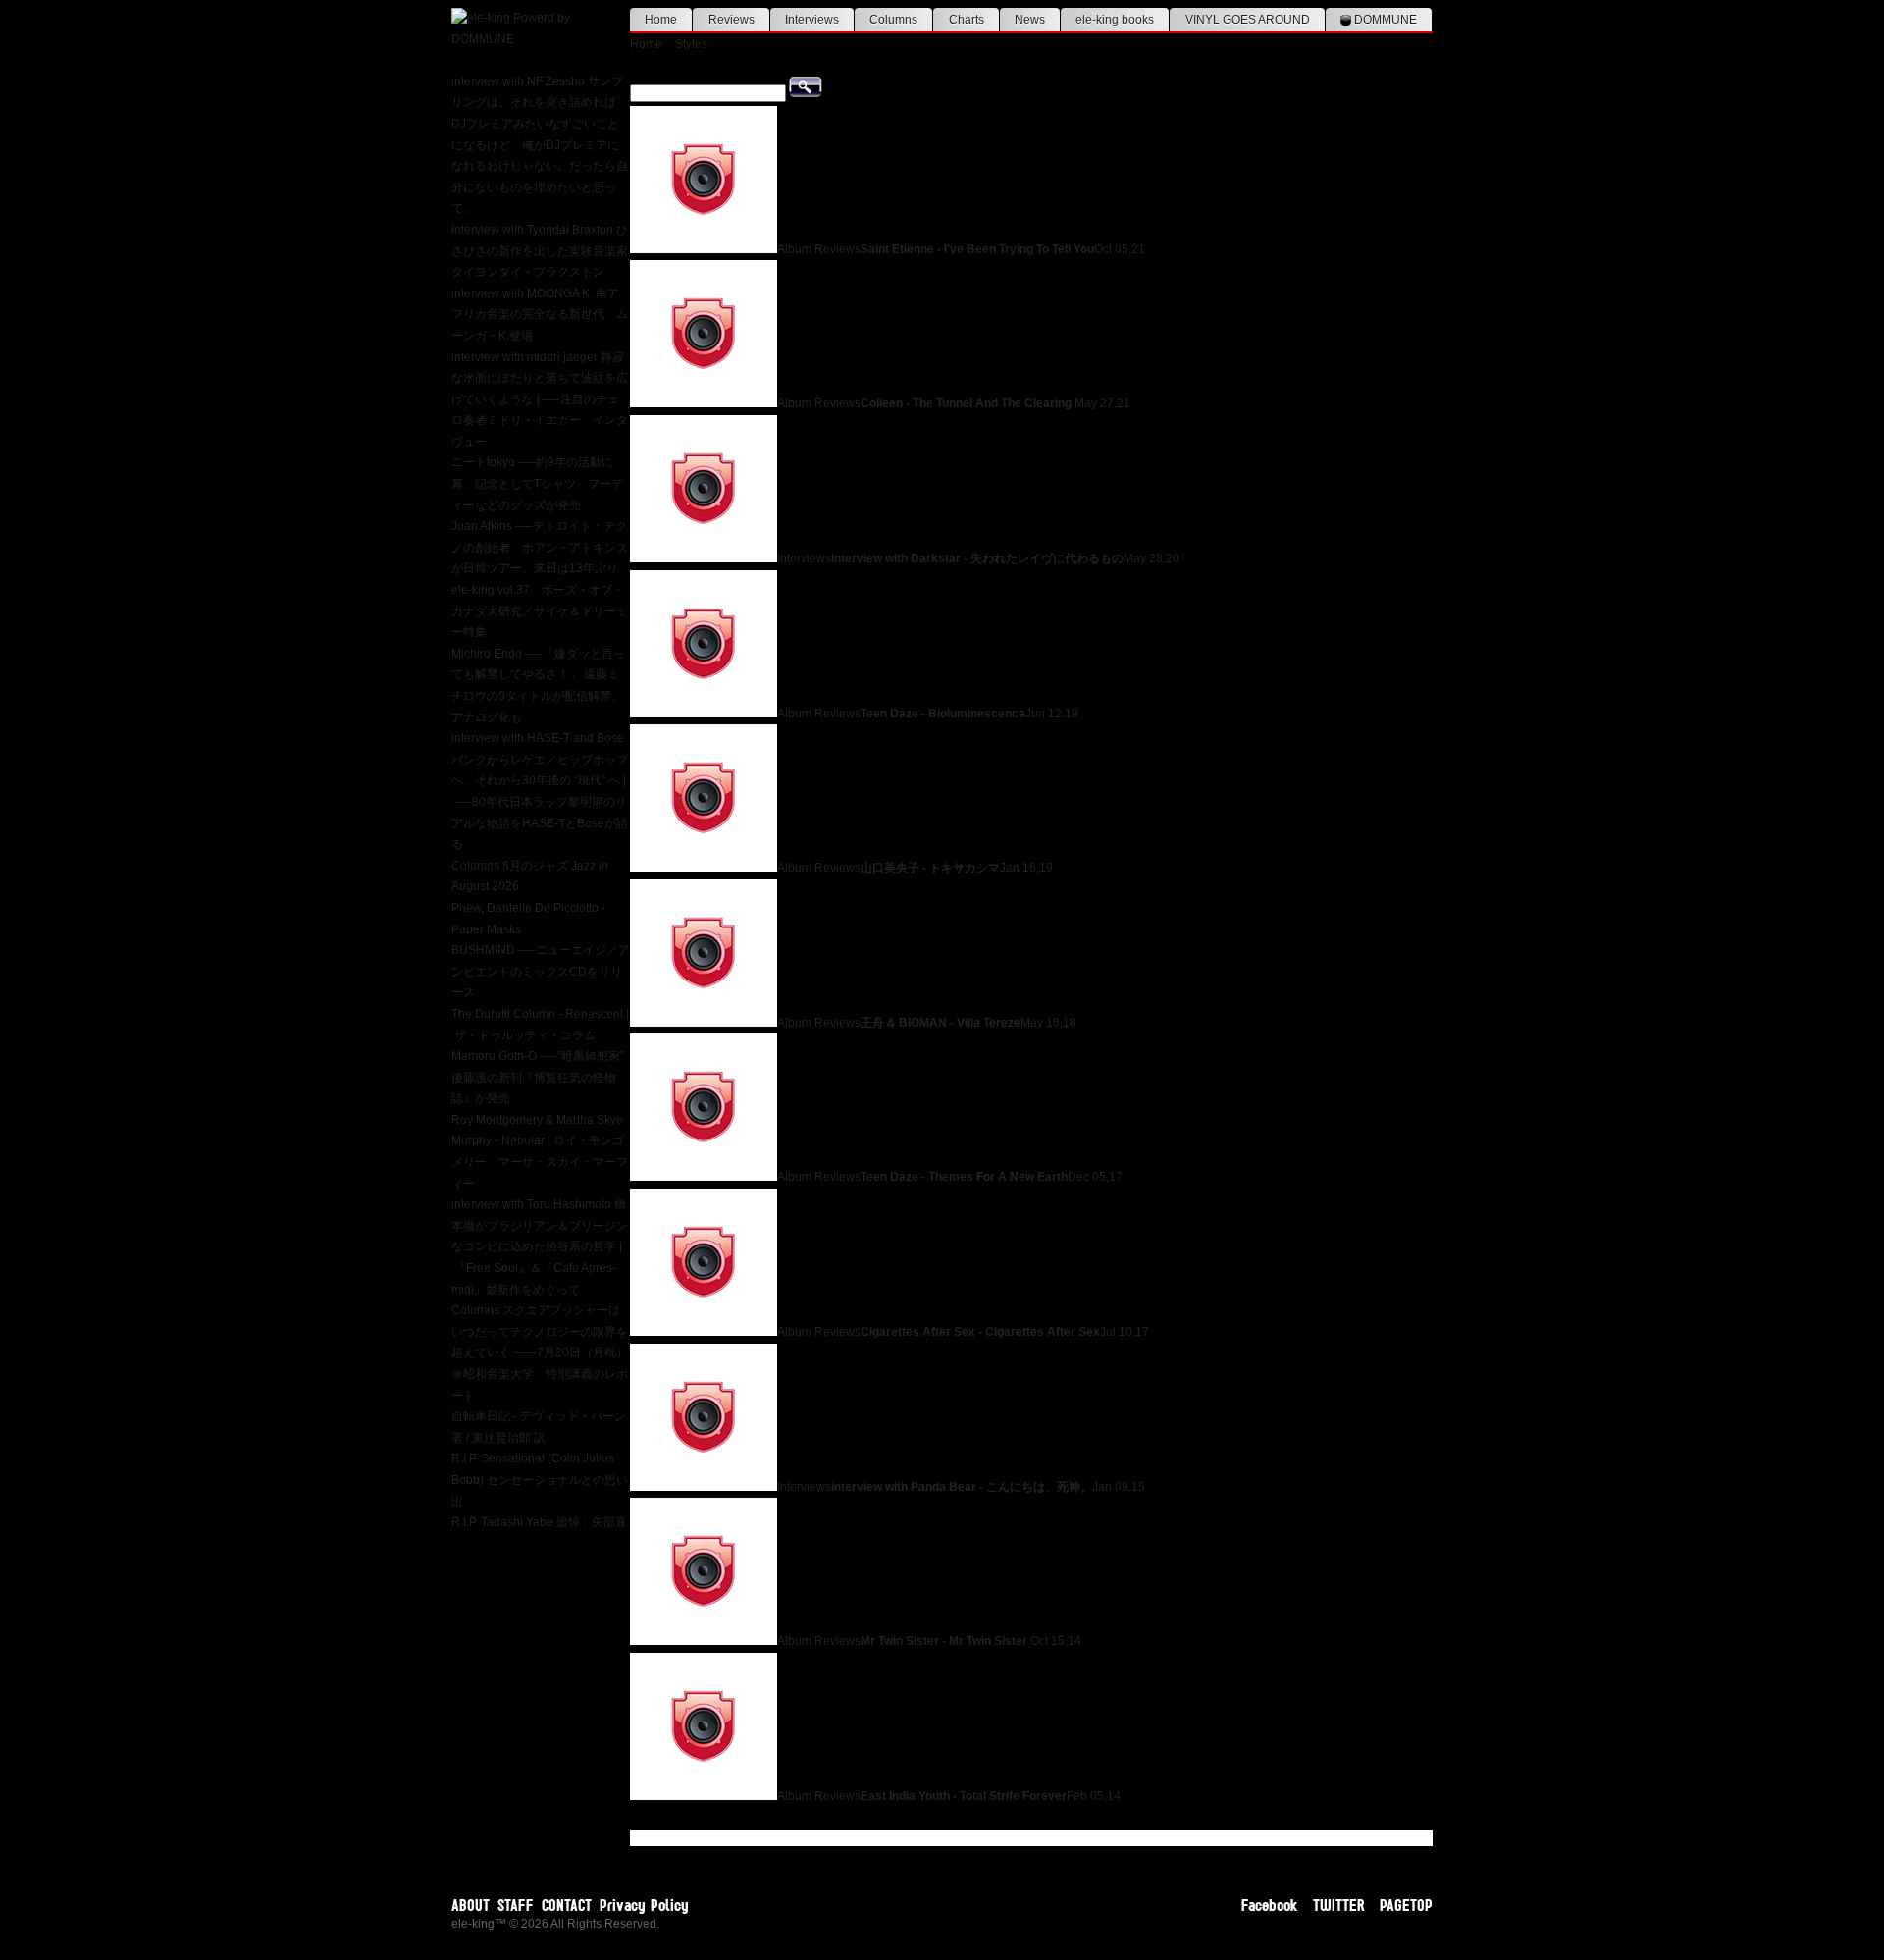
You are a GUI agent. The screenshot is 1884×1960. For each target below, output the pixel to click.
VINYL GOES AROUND (1248, 20)
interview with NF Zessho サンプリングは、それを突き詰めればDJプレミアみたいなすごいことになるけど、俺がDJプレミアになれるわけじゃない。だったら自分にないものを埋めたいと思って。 (540, 145)
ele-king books (1115, 20)
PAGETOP (1406, 1905)
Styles (691, 44)
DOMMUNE (1384, 20)
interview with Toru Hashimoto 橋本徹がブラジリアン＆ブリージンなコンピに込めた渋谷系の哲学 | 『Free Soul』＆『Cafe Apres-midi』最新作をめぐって (540, 1246)
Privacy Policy (644, 1905)
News (1030, 20)
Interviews (812, 20)
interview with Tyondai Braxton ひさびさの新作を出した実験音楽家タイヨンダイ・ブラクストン (540, 251)
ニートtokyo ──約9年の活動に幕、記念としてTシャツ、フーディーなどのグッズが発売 (537, 483)
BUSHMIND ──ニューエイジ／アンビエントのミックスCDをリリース (541, 971)
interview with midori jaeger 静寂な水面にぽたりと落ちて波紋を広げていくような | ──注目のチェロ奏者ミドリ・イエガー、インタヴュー (540, 399)
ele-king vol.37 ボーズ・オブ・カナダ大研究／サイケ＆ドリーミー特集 (540, 611)
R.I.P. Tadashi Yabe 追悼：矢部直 (539, 1522)
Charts (967, 20)
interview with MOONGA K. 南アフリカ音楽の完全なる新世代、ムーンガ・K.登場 (540, 315)
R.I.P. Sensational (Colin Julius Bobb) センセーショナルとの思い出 (540, 1480)
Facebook (1270, 1905)
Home (661, 20)
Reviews (732, 20)
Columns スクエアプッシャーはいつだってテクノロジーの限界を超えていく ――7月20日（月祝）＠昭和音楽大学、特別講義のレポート (540, 1352)
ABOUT (471, 1905)
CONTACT (567, 1905)
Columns (893, 20)
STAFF (516, 1905)
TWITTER (1339, 1905)
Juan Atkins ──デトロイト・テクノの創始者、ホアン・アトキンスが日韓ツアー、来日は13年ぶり (540, 547)
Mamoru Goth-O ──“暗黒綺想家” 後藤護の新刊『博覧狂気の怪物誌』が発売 (538, 1077)
